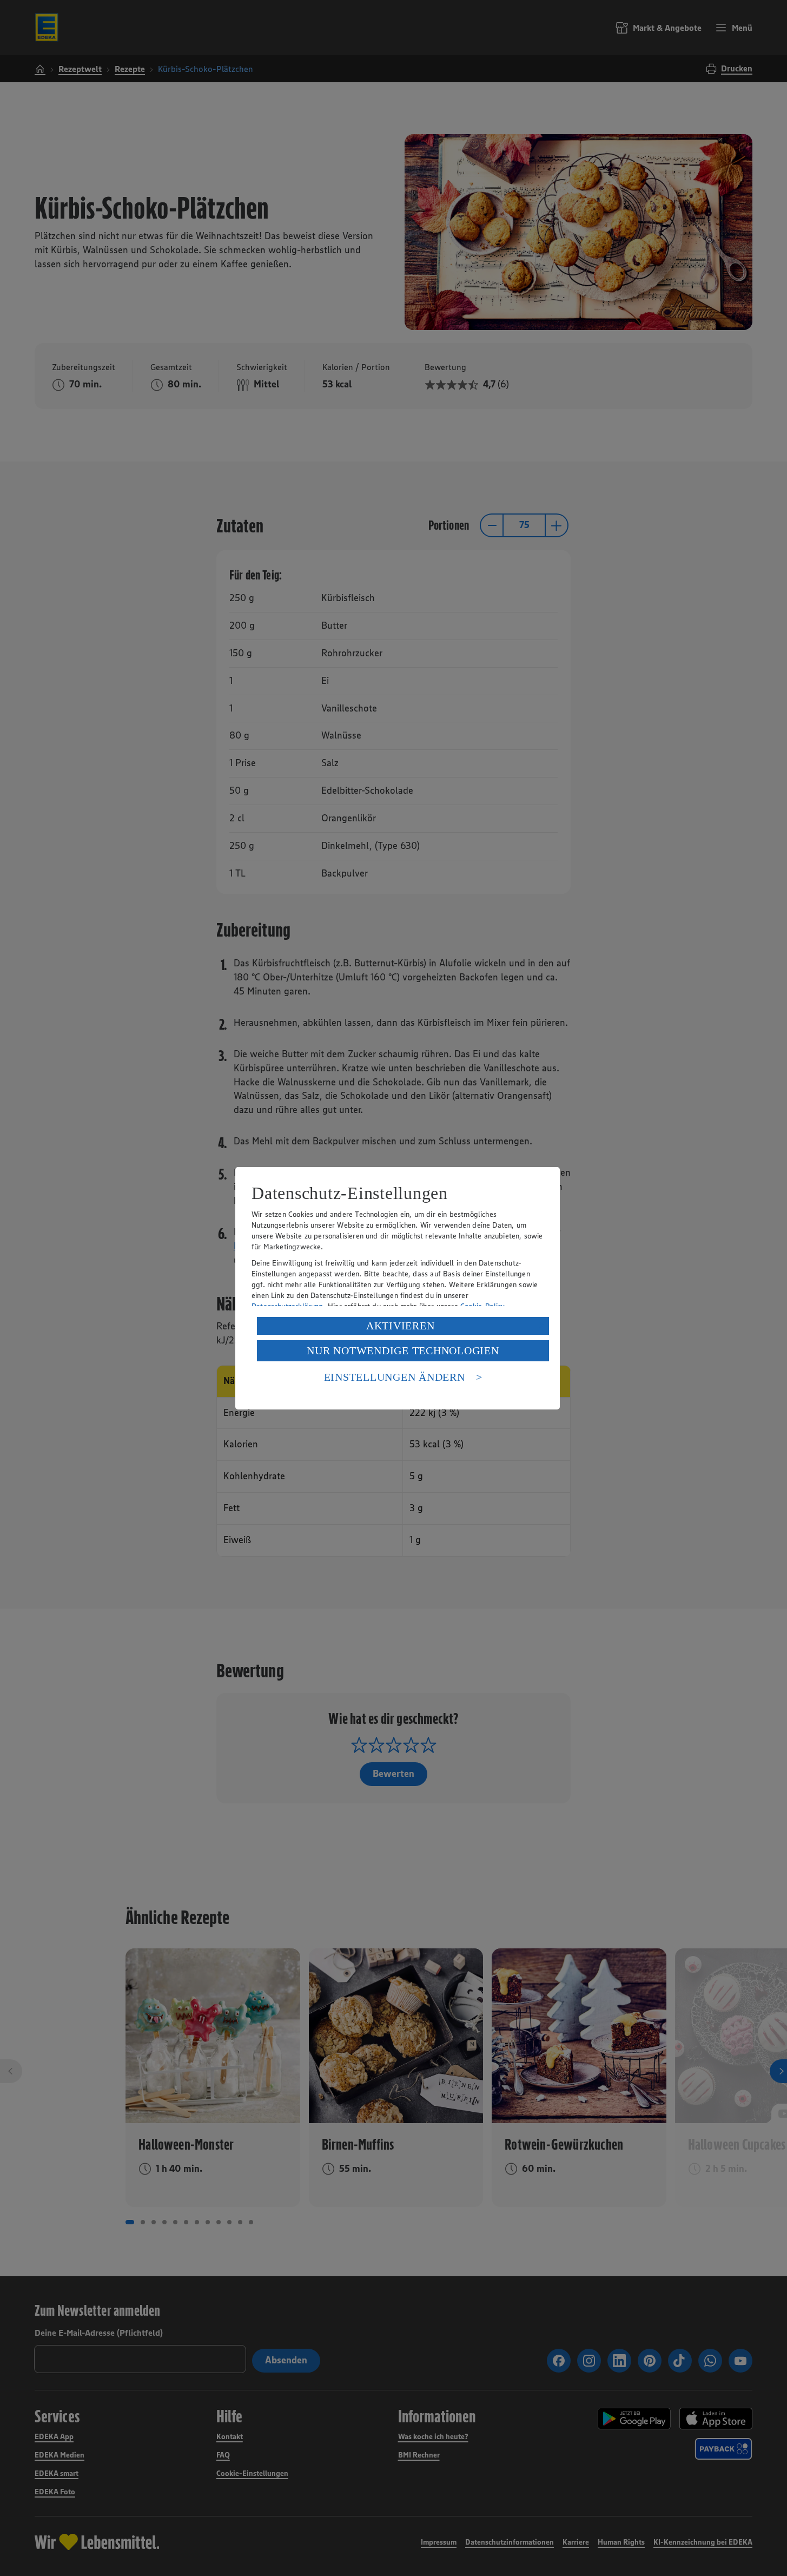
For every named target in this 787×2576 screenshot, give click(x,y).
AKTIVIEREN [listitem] (401, 1326)
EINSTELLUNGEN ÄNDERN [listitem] (395, 1377)
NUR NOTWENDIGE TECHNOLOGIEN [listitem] (403, 1350)
